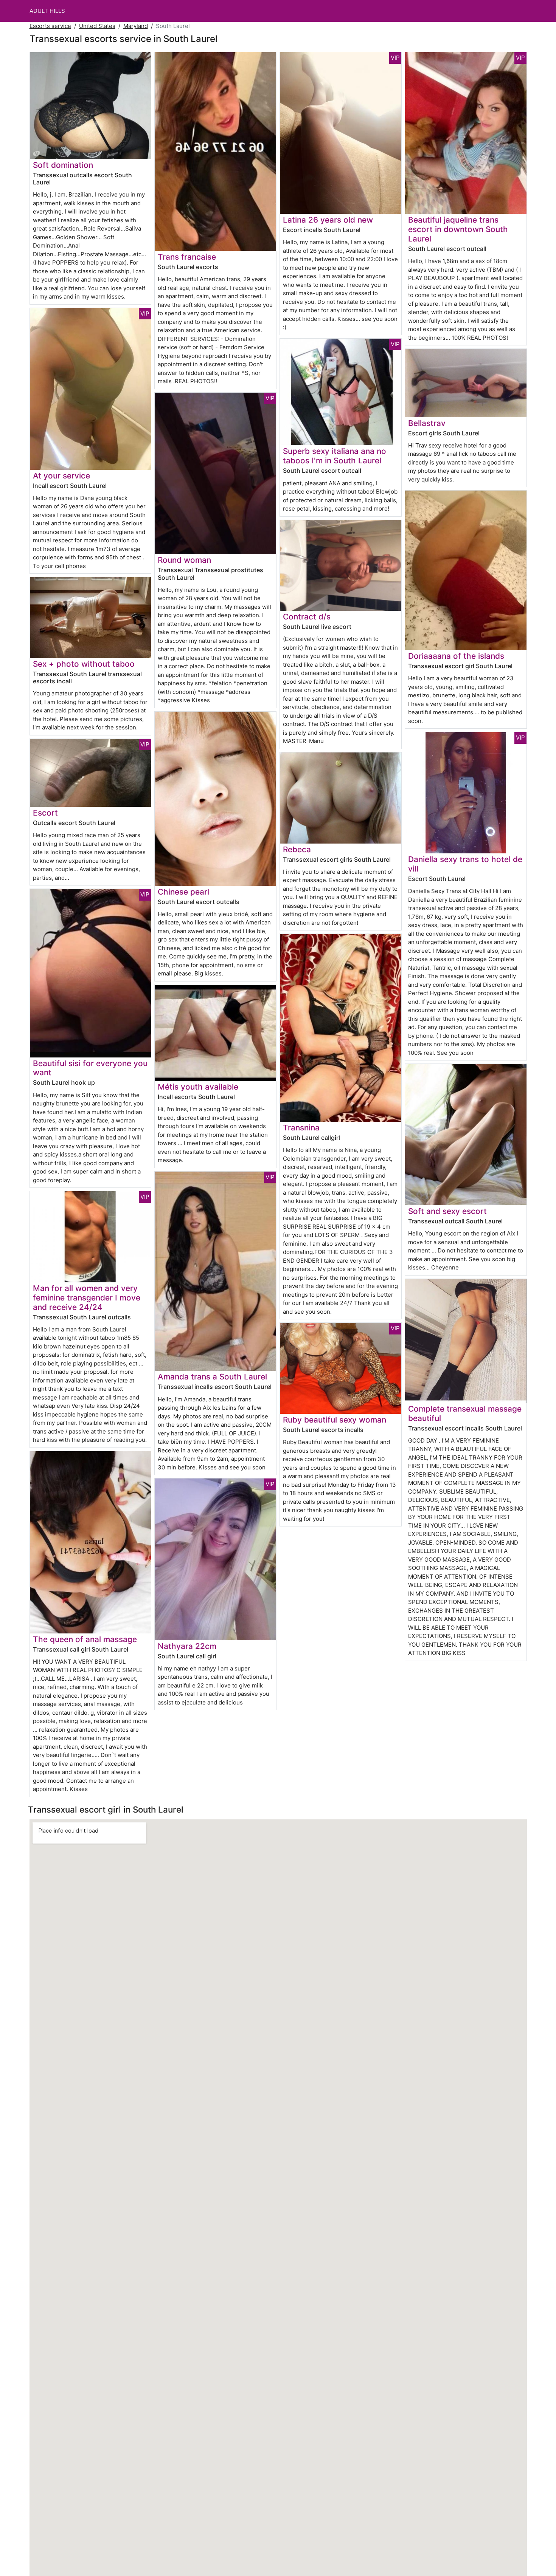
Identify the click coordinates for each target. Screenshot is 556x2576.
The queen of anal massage (85, 1639)
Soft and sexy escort (447, 1211)
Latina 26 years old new (328, 220)
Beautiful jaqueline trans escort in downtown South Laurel (458, 229)
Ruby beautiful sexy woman (335, 1420)
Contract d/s (307, 617)
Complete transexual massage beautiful (465, 1413)
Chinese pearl (183, 892)
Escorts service (50, 26)
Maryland (136, 26)
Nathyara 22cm (187, 1646)
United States (97, 26)
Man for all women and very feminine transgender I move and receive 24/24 (87, 1298)
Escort (45, 813)
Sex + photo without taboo (84, 664)
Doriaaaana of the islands (456, 656)
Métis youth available (198, 1087)
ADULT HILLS (47, 11)
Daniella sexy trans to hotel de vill (465, 864)
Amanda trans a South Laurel (212, 1377)
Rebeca (297, 849)
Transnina (301, 1128)
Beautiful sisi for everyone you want (90, 1068)
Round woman (184, 560)
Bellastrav (427, 423)
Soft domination (63, 165)
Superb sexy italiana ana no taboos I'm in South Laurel (335, 456)
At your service (61, 476)
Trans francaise (187, 257)
